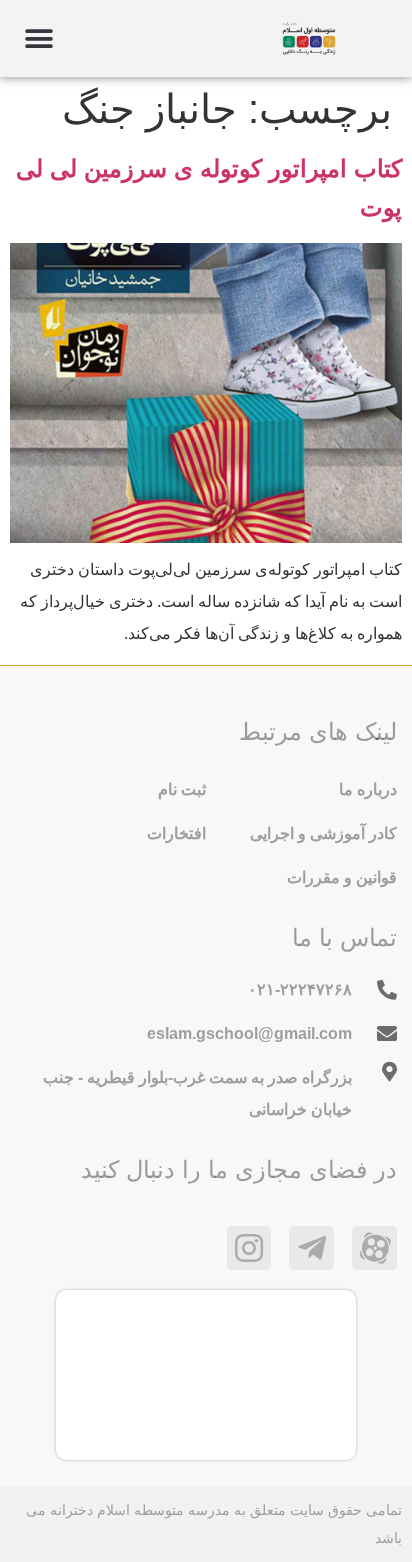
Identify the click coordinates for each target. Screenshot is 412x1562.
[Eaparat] (374, 1248)
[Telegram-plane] (311, 1248)
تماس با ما (344, 937)
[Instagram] (249, 1248)
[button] (38, 38)
